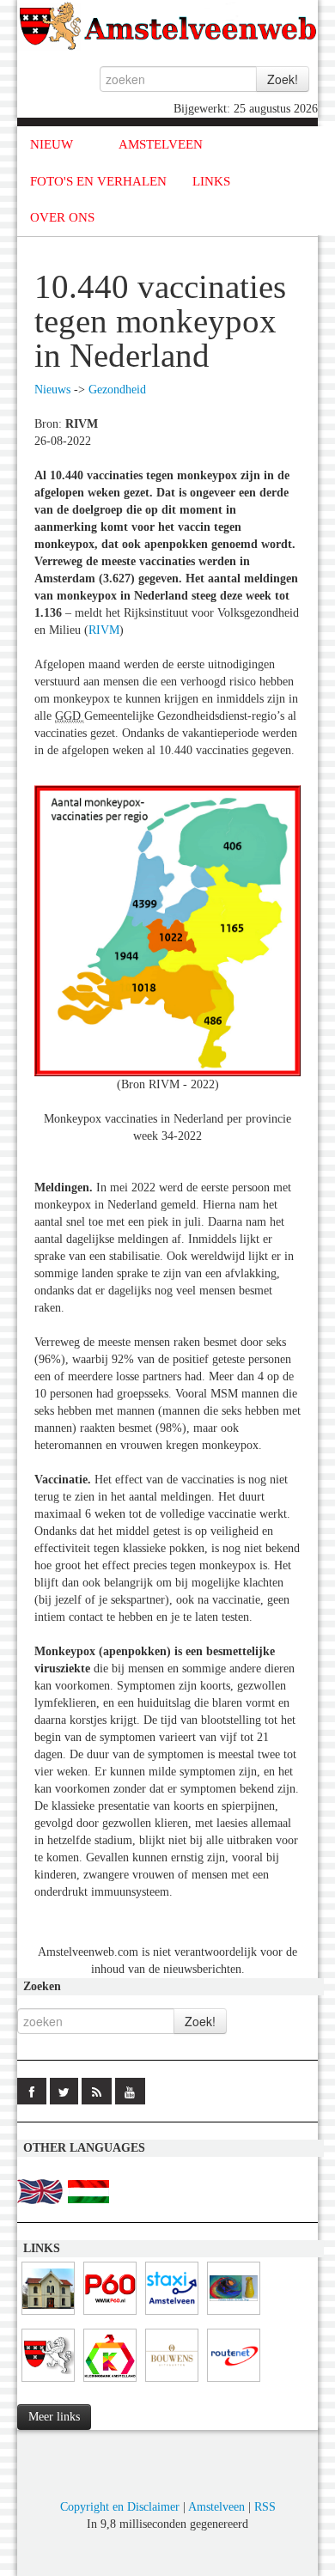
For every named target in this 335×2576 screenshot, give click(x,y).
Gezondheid (117, 390)
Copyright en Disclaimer (120, 2507)
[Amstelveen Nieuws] (48, 2382)
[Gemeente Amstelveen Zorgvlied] (48, 2315)
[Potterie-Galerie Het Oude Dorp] (234, 2315)
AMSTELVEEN (161, 144)
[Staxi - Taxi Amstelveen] (172, 2315)
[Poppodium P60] (110, 2315)
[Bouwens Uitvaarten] (172, 2382)
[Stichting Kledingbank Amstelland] (110, 2382)
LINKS (211, 181)
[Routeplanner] (234, 2382)
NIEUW (52, 144)
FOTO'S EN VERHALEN (98, 181)
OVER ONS (62, 217)
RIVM (104, 630)
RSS (265, 2507)
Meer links (54, 2417)
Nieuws (52, 390)
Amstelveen (216, 2507)
